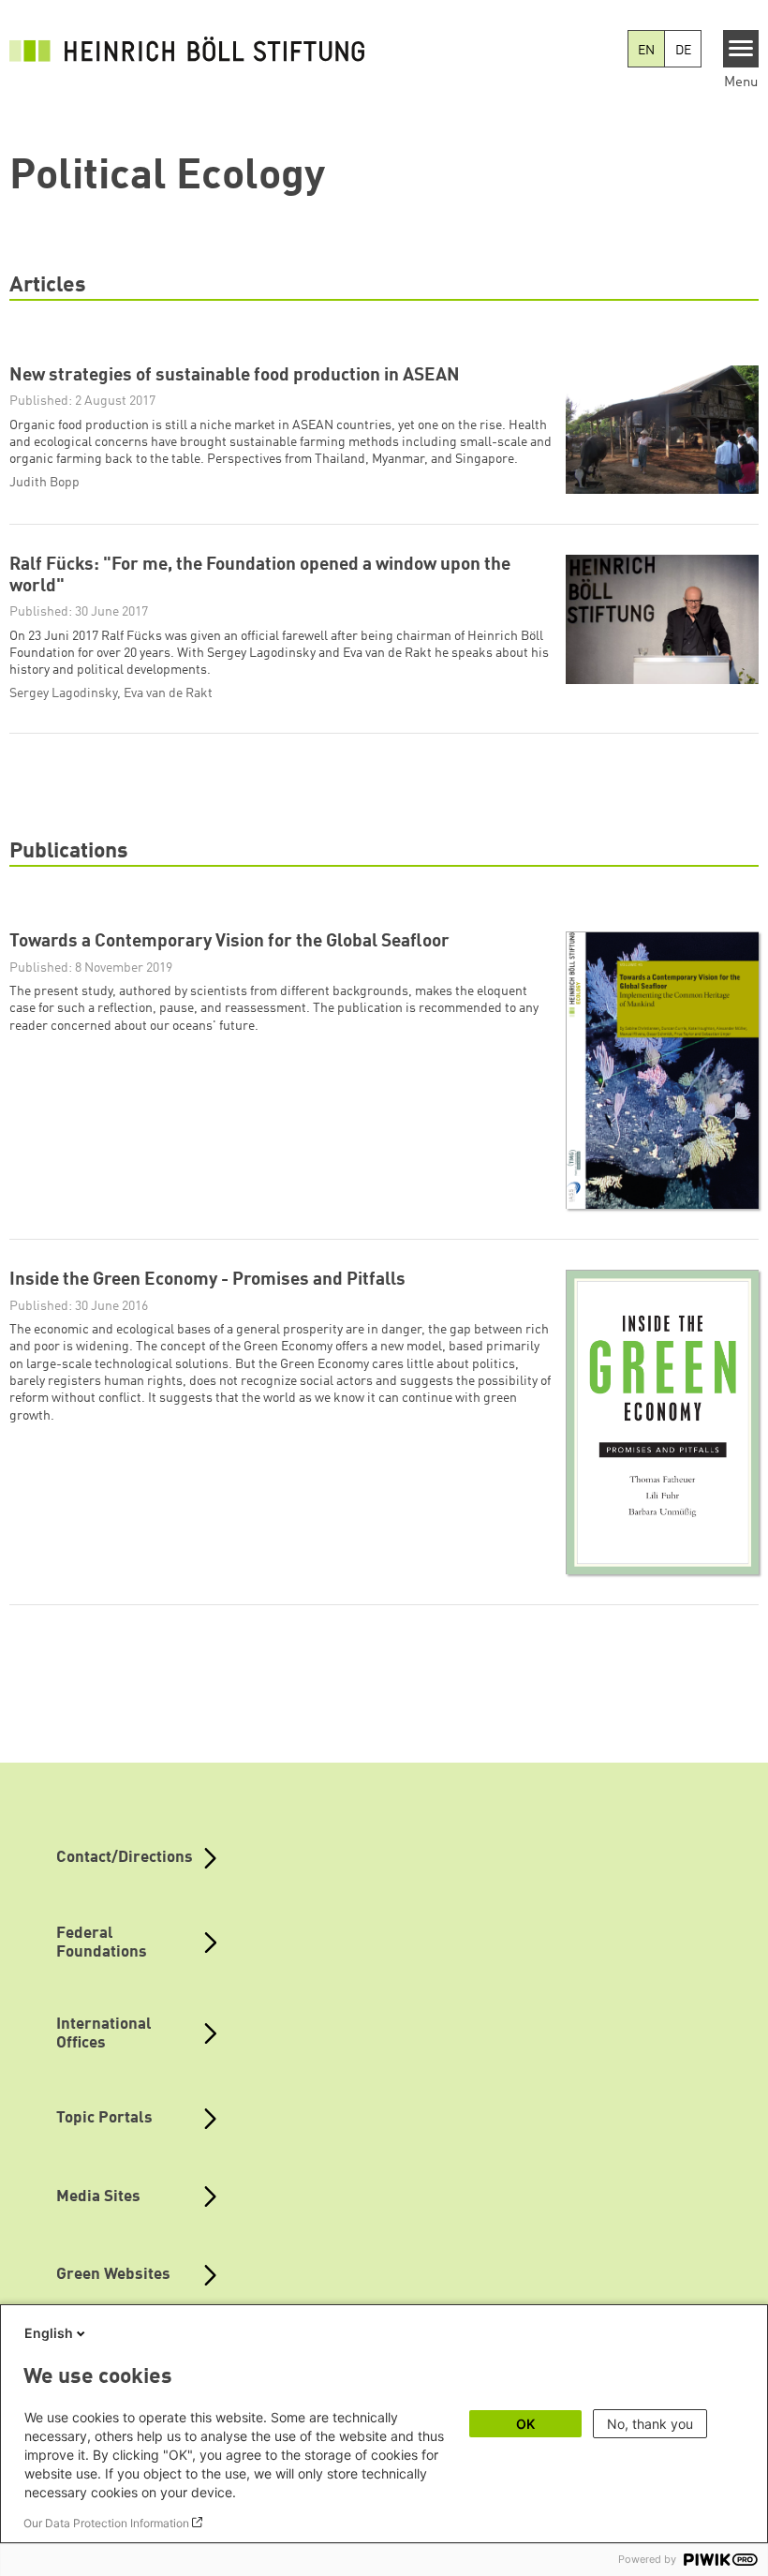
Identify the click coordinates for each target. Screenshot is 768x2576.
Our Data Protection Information (106, 2523)
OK (525, 2424)
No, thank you (650, 2424)
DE (683, 51)
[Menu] (741, 49)
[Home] (187, 49)
